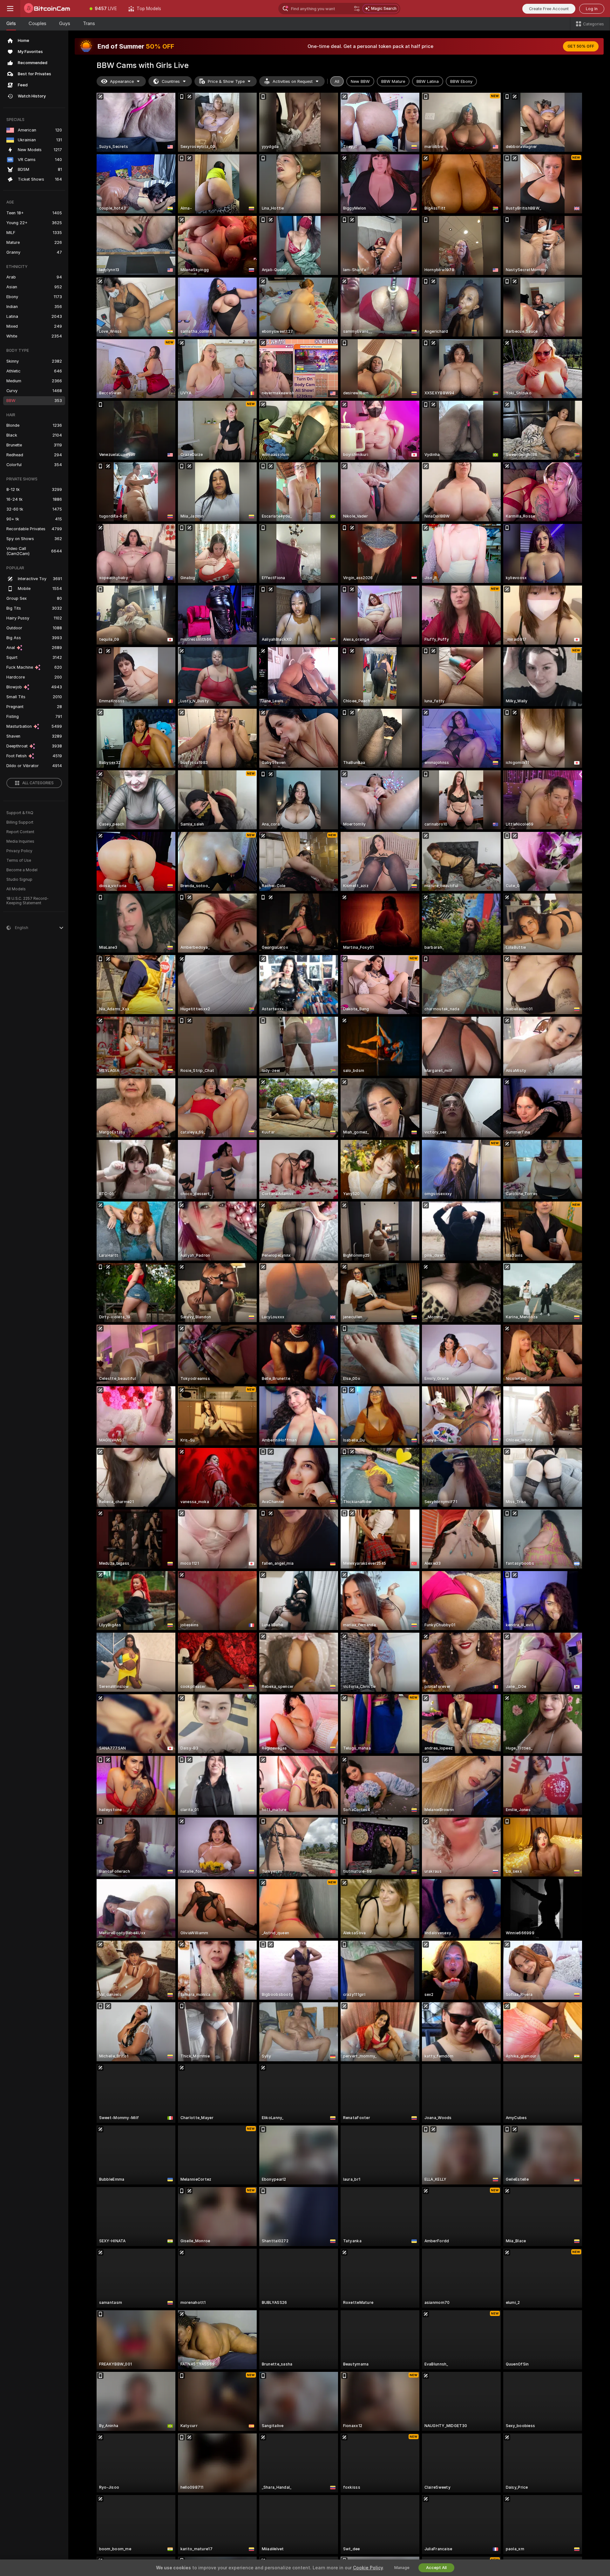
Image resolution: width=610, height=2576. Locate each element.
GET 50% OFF (581, 46)
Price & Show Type (226, 81)
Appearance (122, 81)
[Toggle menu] (10, 9)
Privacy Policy (19, 851)
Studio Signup (19, 880)
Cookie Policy (368, 2568)
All (337, 81)
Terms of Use (19, 860)
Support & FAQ (20, 813)
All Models (16, 889)
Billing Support (20, 822)
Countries (171, 81)
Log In (592, 9)
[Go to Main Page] (52, 9)
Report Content (20, 832)
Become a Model (22, 870)
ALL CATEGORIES (38, 783)
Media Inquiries (20, 841)
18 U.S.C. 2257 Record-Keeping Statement (27, 901)
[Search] (357, 9)
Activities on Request (293, 81)
